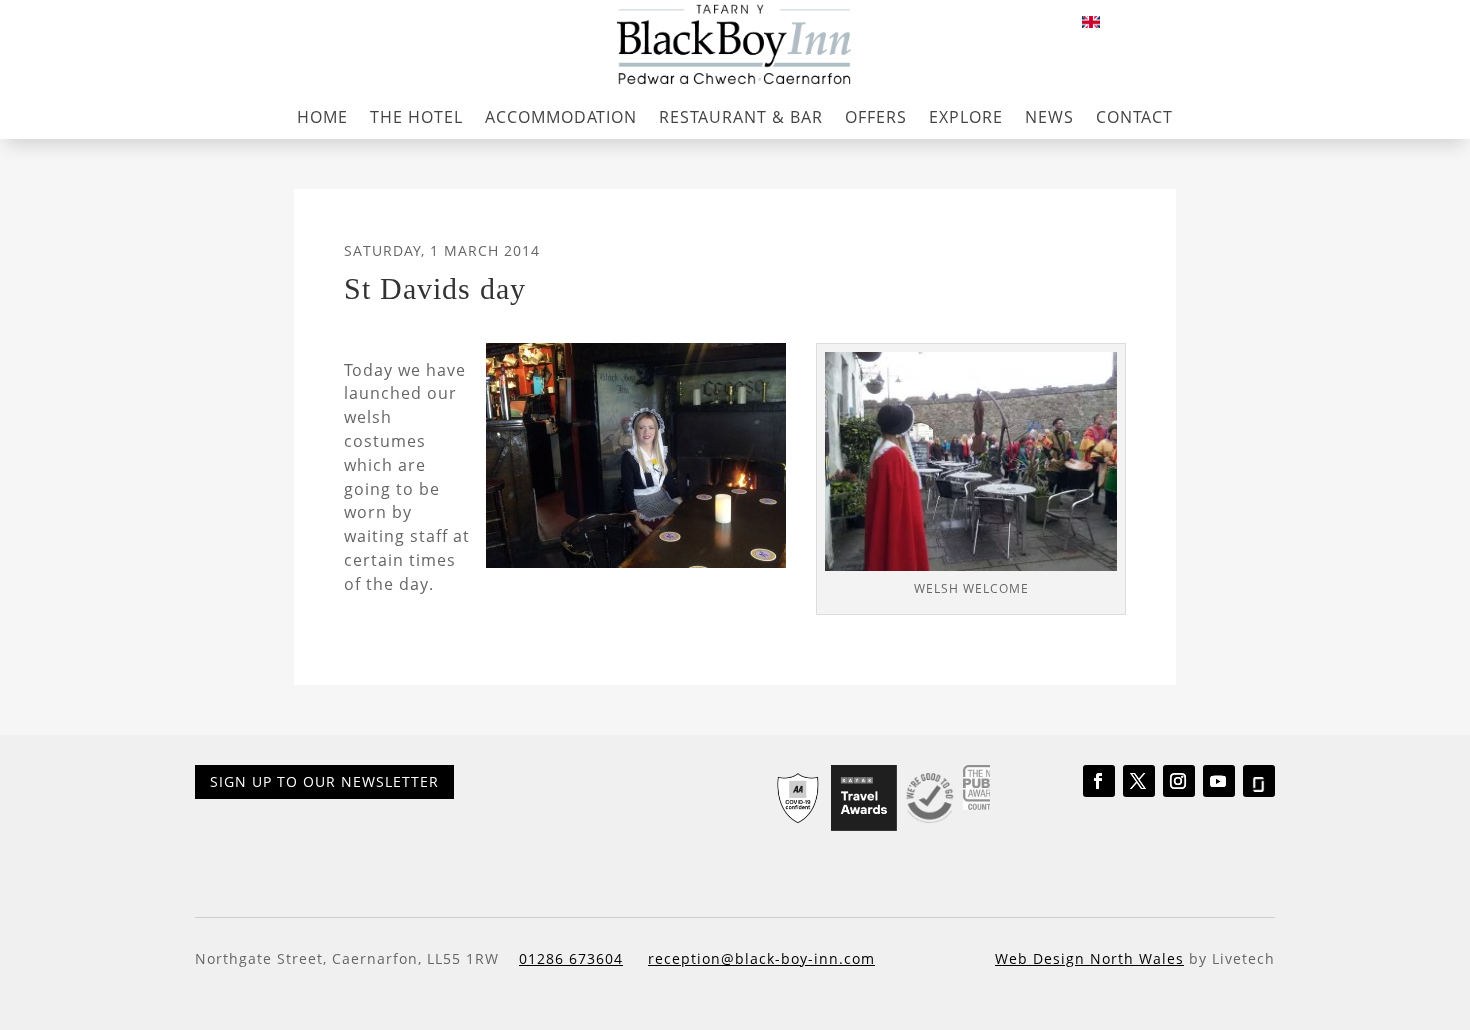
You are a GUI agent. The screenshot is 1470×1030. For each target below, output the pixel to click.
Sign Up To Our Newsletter (324, 781)
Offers (876, 117)
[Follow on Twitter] (1139, 781)
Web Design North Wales (1089, 958)
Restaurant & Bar (741, 117)
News (1049, 117)
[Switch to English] (1091, 21)
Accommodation (561, 117)
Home (322, 117)
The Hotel (416, 117)
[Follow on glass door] (1259, 781)
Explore (966, 117)
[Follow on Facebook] (1099, 781)
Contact (1134, 117)
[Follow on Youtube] (1219, 781)
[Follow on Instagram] (1179, 781)
